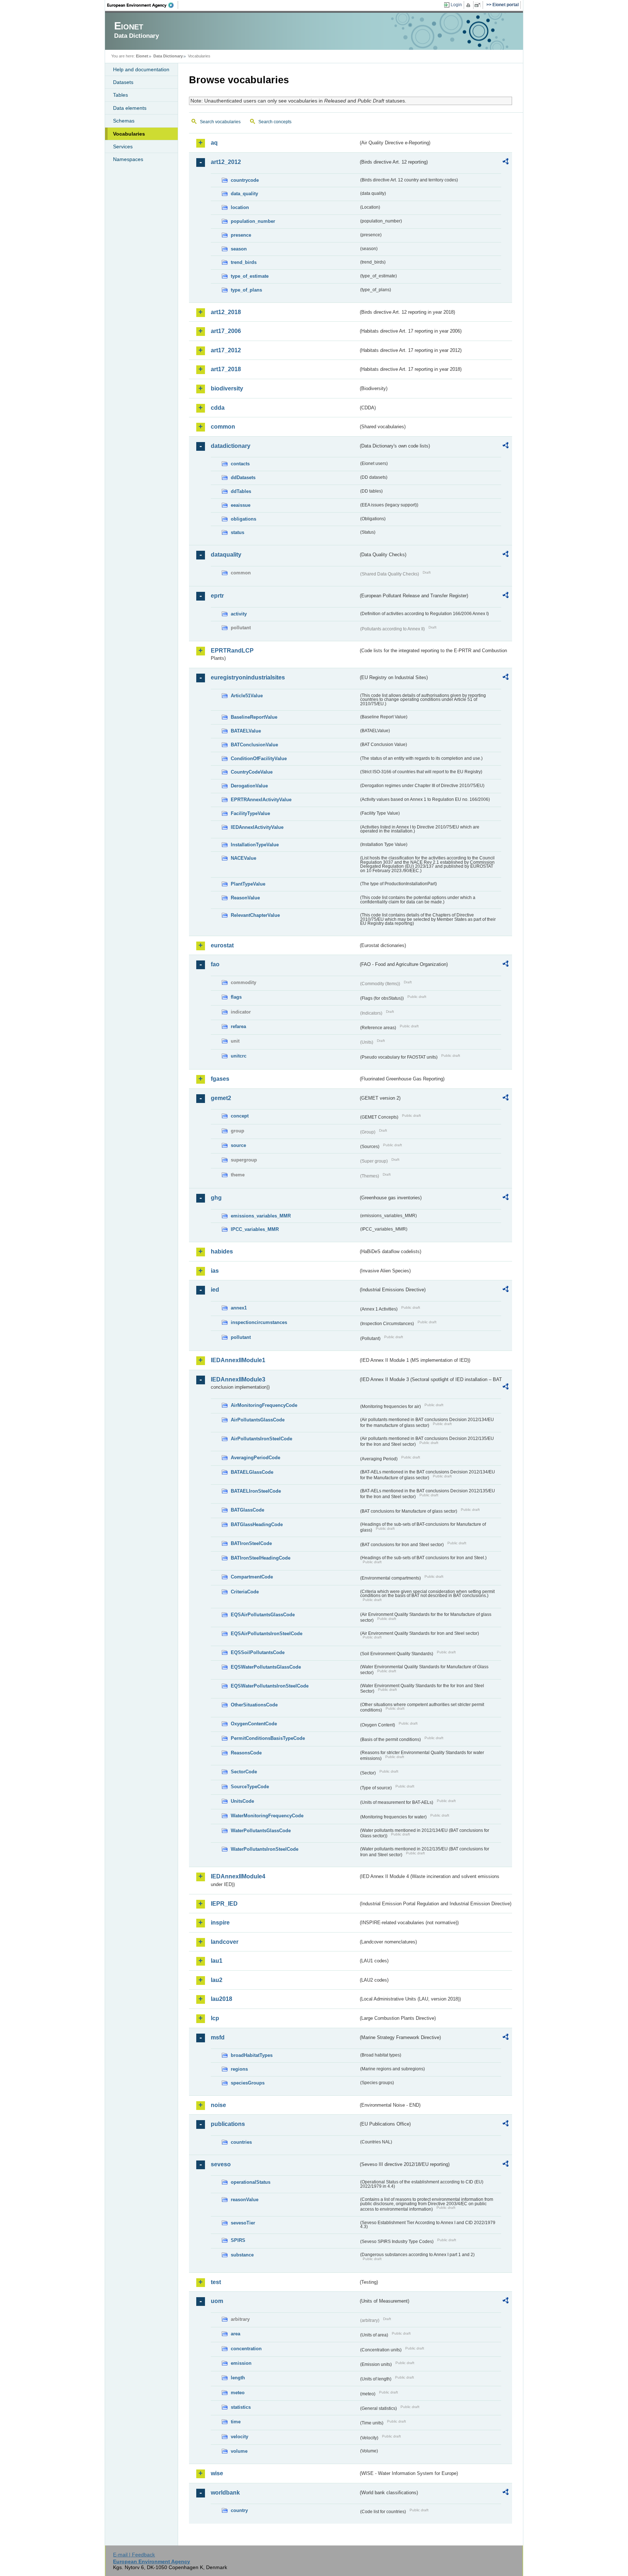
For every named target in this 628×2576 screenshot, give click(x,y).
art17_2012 (226, 350)
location (240, 207)
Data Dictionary (168, 56)
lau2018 (222, 1999)
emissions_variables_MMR (261, 1216)
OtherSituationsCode (254, 1705)
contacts (240, 464)
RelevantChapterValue (255, 915)
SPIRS (238, 2240)
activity (239, 614)
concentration (246, 2349)
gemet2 (221, 1098)
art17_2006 (226, 331)
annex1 (239, 1308)
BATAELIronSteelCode (256, 1491)
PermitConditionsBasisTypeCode (268, 1738)
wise (217, 2473)
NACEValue (243, 858)
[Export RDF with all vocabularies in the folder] (506, 162)
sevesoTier (243, 2223)
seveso (221, 2164)
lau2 (217, 1980)
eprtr (217, 596)
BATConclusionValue (254, 745)
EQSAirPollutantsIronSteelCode (267, 1634)
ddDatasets (243, 478)
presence (241, 235)
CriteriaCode (245, 1592)
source (238, 1145)
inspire (220, 1923)
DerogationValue (249, 786)
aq (214, 143)
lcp (215, 2018)
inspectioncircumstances (259, 1322)
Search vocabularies (220, 122)
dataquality (226, 555)
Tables (120, 95)
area (235, 2334)
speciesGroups (248, 2083)
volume (239, 2451)
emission (241, 2363)
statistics (241, 2407)
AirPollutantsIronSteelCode (261, 1439)
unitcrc (239, 1056)
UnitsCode (242, 1801)
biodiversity (227, 388)
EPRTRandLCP (232, 651)
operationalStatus (251, 2182)
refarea (238, 1026)
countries (241, 2142)
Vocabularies (129, 134)
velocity (239, 2437)
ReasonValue (245, 898)
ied (215, 1290)
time (236, 2422)
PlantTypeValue (248, 884)
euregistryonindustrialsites (248, 677)
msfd (218, 2037)
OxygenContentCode (254, 1724)
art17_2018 (226, 369)
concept (240, 1116)
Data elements (130, 108)
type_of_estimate (250, 276)
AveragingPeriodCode (255, 1458)
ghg (216, 1198)
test (216, 2282)
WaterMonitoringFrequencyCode (267, 1816)
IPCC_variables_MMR (255, 1229)
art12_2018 (226, 312)
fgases (220, 1079)
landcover (225, 1942)
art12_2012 (226, 162)
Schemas (124, 121)
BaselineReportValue (254, 717)
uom (217, 2301)
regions (239, 2069)
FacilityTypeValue (250, 813)
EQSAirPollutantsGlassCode (263, 1615)
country (239, 2510)
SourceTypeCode (250, 1787)
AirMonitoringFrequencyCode (264, 1405)
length (238, 2378)
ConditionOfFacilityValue (259, 759)
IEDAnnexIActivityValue (257, 827)
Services (123, 147)
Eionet (142, 56)
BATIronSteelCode (251, 1543)
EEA (143, 5)
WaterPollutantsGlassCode (261, 1831)
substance (242, 2255)
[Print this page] (469, 5)
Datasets (123, 82)
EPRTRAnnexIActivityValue (261, 800)
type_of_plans (246, 290)
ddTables (241, 491)
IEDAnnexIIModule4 (238, 1876)
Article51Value (247, 696)
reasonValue (245, 2200)
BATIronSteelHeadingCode (261, 1558)
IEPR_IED (224, 1904)
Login (456, 5)
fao (215, 964)
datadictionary (231, 446)
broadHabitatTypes (252, 2055)
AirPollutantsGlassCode (258, 1420)
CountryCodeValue (252, 772)
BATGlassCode (247, 1510)
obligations (243, 519)
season (239, 249)
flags (236, 997)
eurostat (222, 945)
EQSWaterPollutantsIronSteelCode (270, 1686)
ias (215, 1271)
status (237, 532)
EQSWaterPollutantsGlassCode (266, 1667)
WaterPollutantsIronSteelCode (265, 1849)
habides (222, 1251)
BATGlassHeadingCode (257, 1524)
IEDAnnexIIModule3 (238, 1379)
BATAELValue (246, 731)
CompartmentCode (252, 1577)
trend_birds (244, 262)
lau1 (217, 1961)
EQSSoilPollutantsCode (258, 1652)
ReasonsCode (246, 1753)
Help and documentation (141, 69)
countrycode (245, 180)
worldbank (225, 2493)
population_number (253, 221)
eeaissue (241, 505)
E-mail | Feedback (134, 2555)
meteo (238, 2393)
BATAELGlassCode (252, 1472)
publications (228, 2124)
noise (218, 2105)
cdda (218, 408)
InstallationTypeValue (255, 845)
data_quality (244, 194)
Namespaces (128, 159)
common (223, 427)
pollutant (241, 1337)
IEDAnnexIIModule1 (238, 1360)
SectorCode (244, 1772)
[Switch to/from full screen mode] (479, 5)
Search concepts (275, 122)
